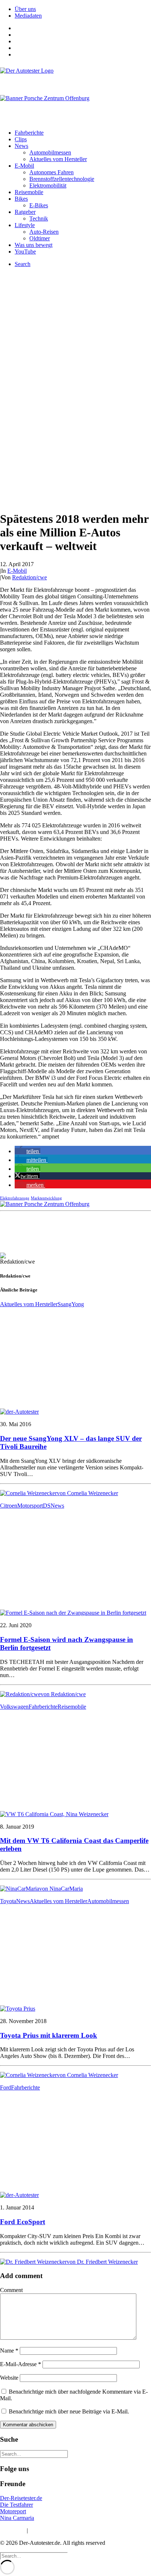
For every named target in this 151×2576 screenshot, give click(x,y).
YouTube (25, 252)
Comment (11, 2290)
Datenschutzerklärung (55, 2530)
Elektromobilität (48, 185)
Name (9, 2351)
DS (47, 1506)
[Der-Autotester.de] (75, 78)
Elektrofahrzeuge (15, 1198)
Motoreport (13, 2511)
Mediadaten (28, 16)
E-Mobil (24, 166)
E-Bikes (39, 205)
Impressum (13, 2530)
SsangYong (71, 1304)
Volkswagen (14, 1707)
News (21, 146)
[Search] (34, 2454)
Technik (39, 218)
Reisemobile (29, 192)
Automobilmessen (50, 152)
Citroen (9, 1506)
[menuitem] (83, 9)
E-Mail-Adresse (21, 2364)
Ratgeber (25, 212)
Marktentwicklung (46, 1198)
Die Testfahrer (16, 2505)
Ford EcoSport (23, 2222)
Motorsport (30, 1506)
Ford (5, 2087)
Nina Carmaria (17, 2518)
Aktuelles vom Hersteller (58, 159)
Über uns (25, 9)
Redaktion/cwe (30, 577)
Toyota (8, 1901)
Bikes (21, 199)
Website (9, 2378)
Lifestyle (25, 225)
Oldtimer (40, 238)
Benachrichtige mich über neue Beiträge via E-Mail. (69, 2411)
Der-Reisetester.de (21, 2498)
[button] (27, 1151)
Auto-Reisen (44, 232)
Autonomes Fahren (51, 172)
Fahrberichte (29, 133)
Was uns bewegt (34, 245)
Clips (21, 139)
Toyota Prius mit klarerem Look (49, 2035)
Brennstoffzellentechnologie (62, 179)
